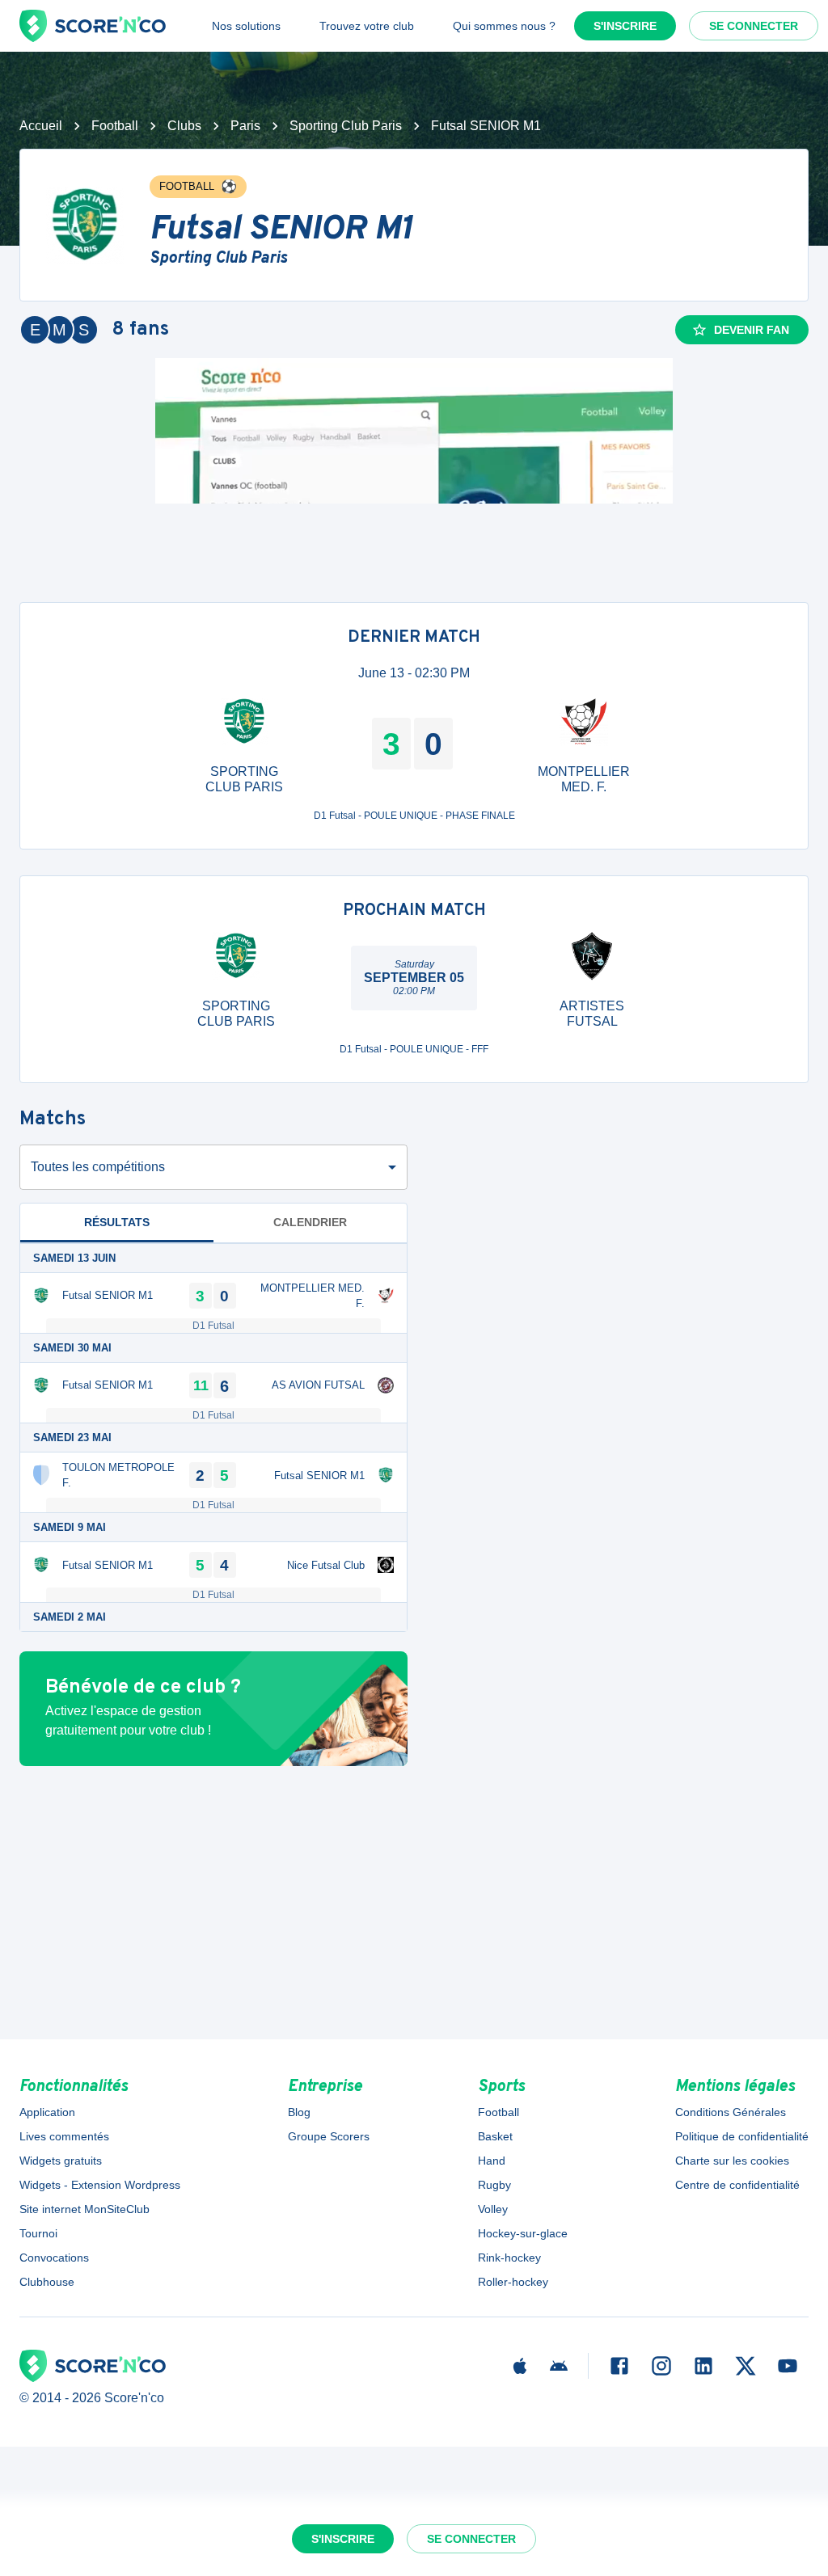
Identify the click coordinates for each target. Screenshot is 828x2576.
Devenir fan (752, 330)
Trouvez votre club (367, 26)
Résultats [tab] (117, 1222)
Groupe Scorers (329, 2136)
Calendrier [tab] (310, 1222)
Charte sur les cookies (732, 2161)
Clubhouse (47, 2282)
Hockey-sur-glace (523, 2233)
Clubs (184, 126)
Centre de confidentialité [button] (737, 2185)
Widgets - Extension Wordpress (100, 2185)
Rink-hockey (509, 2258)
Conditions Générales (731, 2112)
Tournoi (38, 2233)
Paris (245, 126)
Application (47, 2112)
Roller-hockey (513, 2282)
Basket (495, 2136)
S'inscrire (625, 26)
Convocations (54, 2258)
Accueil (41, 126)
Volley (493, 2209)
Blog (299, 2112)
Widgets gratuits (61, 2161)
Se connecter (754, 26)
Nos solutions (246, 26)
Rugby (494, 2185)
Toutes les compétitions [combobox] (98, 1167)
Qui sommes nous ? (504, 26)
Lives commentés (64, 2136)
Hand (492, 2161)
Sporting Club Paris (346, 126)
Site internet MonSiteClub (84, 2209)
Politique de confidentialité (742, 2136)
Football (115, 126)
